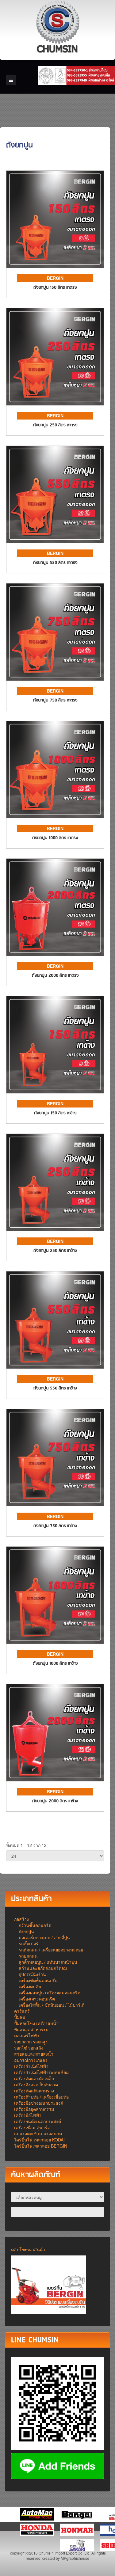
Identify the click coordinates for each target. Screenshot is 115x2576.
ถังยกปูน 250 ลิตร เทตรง (55, 425)
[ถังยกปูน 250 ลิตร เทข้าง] (55, 1182)
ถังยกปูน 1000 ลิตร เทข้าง (55, 1664)
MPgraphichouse (75, 2558)
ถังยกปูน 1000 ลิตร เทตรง (55, 838)
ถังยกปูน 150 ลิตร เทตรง (55, 288)
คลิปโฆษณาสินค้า (28, 2249)
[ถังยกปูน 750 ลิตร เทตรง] (55, 631)
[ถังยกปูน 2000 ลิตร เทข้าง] (55, 1732)
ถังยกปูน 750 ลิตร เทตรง (55, 700)
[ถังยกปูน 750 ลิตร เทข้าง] (55, 1457)
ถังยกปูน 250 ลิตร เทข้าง (55, 1251)
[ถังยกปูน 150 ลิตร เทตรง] (55, 218)
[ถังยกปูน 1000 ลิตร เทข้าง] (55, 1594)
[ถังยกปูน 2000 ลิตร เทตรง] (55, 906)
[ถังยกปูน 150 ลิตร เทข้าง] (55, 1044)
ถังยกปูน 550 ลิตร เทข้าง (55, 1388)
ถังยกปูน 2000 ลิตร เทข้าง (55, 1801)
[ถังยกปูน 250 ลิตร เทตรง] (55, 356)
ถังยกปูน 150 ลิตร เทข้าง (55, 1113)
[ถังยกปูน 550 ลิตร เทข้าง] (55, 1319)
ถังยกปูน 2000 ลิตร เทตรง (55, 976)
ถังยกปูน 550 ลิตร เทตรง (55, 563)
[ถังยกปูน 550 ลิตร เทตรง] (55, 494)
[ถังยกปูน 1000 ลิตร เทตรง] (55, 769)
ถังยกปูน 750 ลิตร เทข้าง (55, 1526)
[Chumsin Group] (58, 28)
